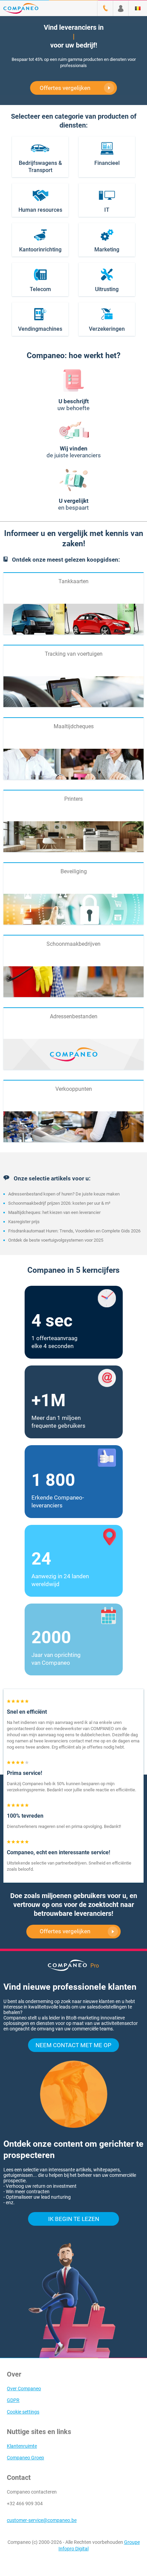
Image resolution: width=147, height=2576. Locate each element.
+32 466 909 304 (25, 2503)
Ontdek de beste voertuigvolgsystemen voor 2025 (56, 1240)
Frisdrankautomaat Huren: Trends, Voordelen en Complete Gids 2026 (74, 1231)
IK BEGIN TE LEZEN (74, 2219)
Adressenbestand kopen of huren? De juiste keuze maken (64, 1194)
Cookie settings (23, 2412)
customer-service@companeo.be (42, 2520)
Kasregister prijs (24, 1222)
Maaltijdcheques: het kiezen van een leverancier (54, 1212)
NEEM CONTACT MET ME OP (73, 2045)
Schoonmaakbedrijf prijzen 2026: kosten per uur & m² (59, 1203)
